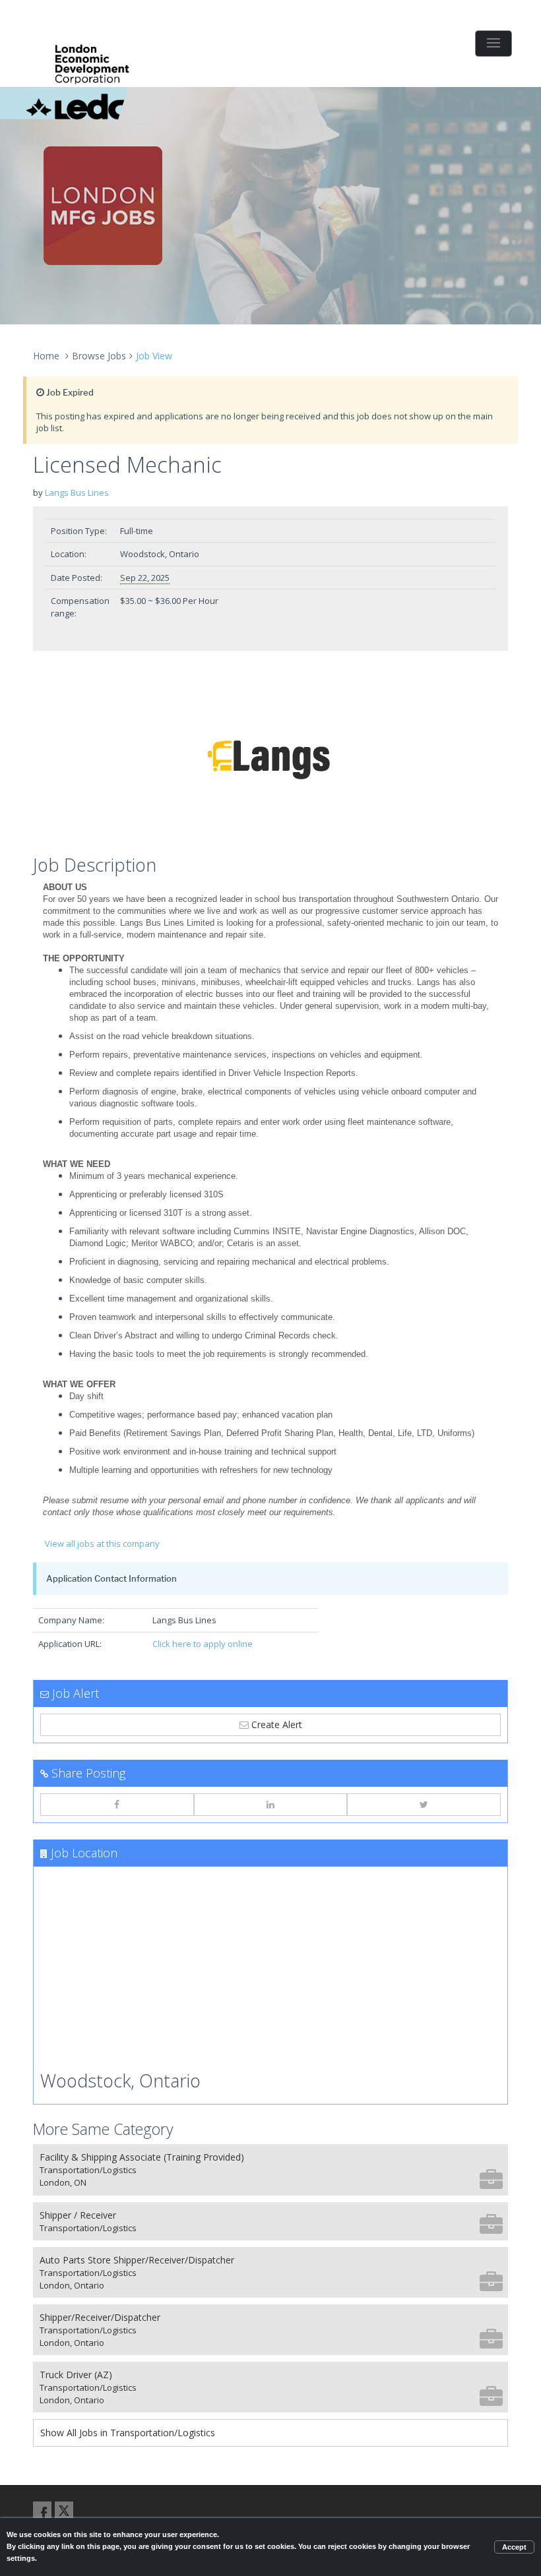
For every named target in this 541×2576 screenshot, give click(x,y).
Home (46, 356)
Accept (514, 2547)
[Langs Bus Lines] (270, 756)
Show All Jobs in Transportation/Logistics (128, 2433)
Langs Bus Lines (77, 493)
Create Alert (275, 1724)
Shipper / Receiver (88, 2221)
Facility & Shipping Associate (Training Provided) (142, 2170)
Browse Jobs (99, 356)
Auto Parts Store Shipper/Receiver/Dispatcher (137, 2272)
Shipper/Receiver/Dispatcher (100, 2330)
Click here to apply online (203, 1644)
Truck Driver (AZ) (88, 2387)
